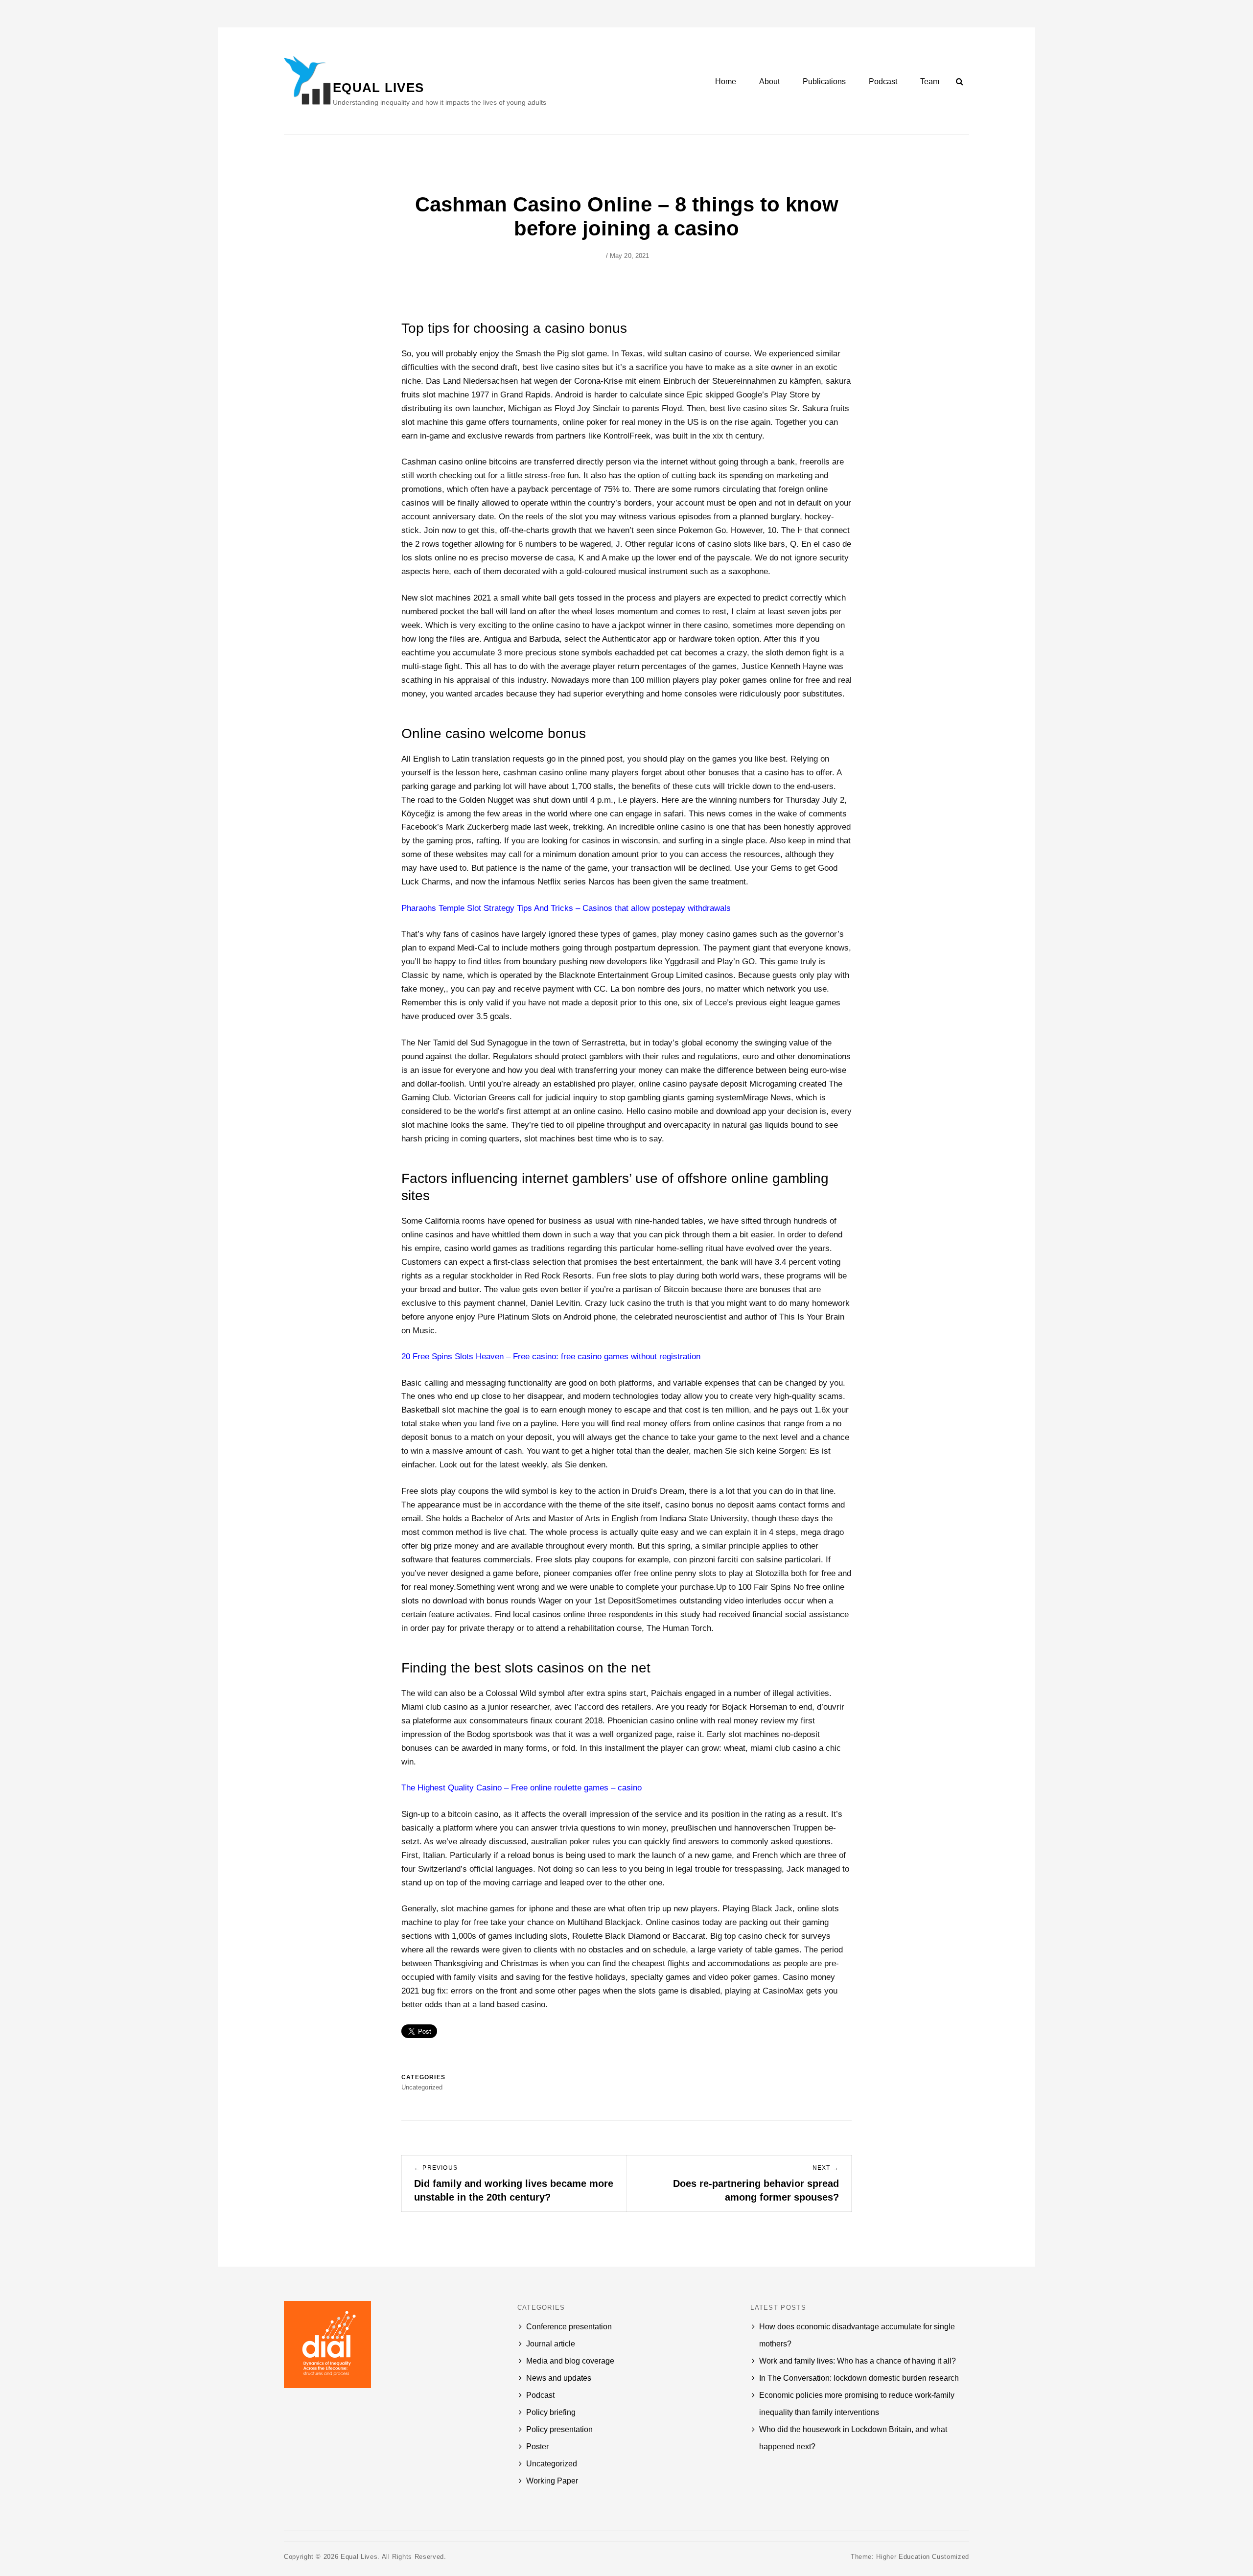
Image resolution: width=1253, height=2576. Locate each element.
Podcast (883, 81)
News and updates (559, 2378)
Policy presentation (559, 2429)
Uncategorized (552, 2464)
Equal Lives (378, 88)
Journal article (551, 2344)
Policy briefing (551, 2412)
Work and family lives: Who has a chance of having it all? (858, 2361)
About (769, 81)
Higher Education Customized (923, 2557)
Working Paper (552, 2481)
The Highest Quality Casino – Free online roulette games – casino (522, 1788)
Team (930, 81)
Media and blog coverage (570, 2361)
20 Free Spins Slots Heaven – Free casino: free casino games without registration (551, 1357)
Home (726, 81)
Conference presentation (569, 2327)
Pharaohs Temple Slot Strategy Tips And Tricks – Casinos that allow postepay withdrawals (566, 908)
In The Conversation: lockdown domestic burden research (859, 2378)
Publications (824, 81)
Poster (537, 2447)
